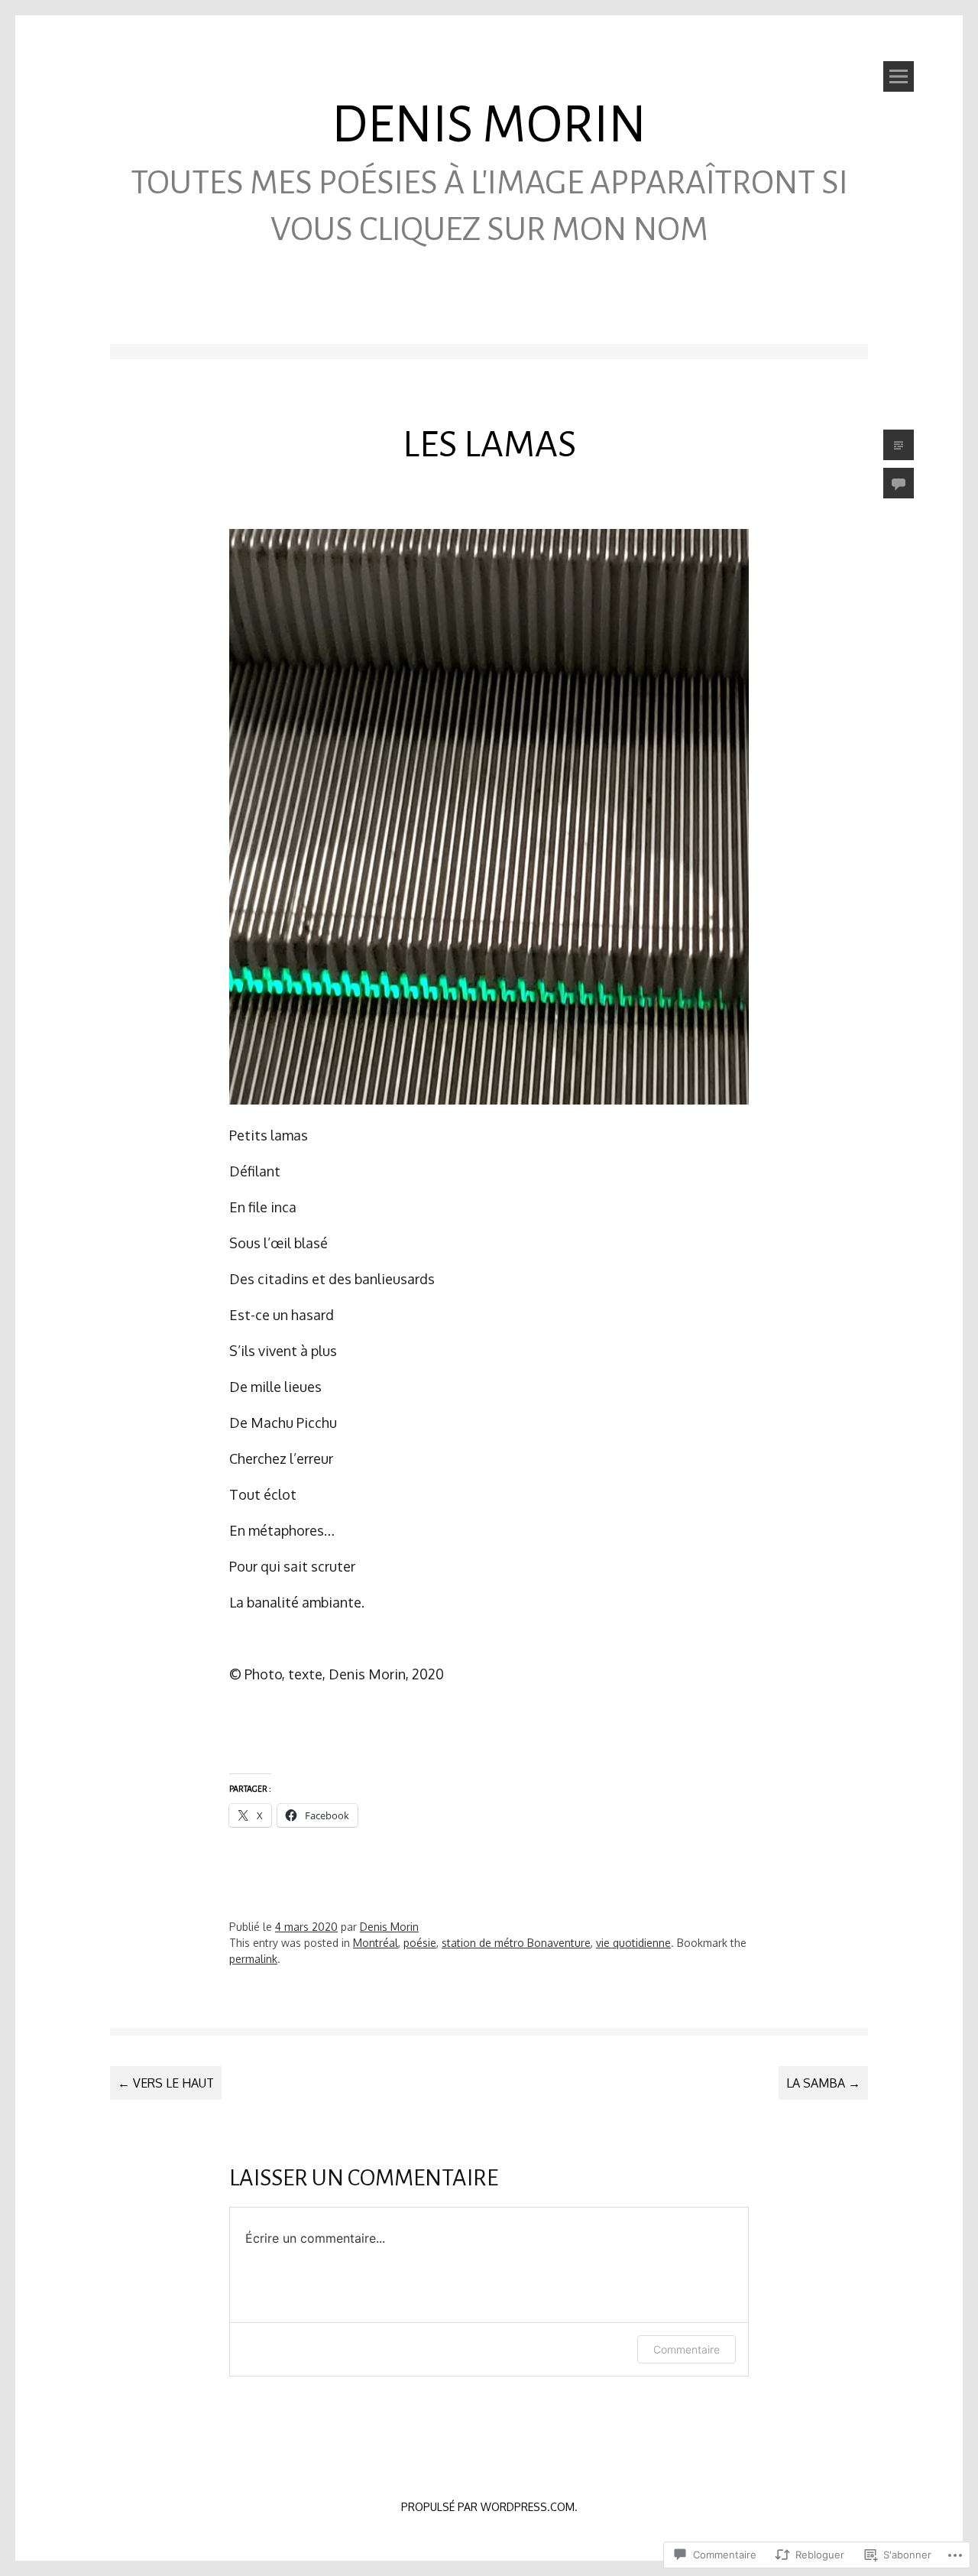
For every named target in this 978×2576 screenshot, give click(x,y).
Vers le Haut (166, 2083)
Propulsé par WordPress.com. (489, 2507)
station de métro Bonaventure (516, 1943)
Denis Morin (489, 125)
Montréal (376, 1943)
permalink (253, 1959)
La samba (823, 2083)
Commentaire (687, 2349)
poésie (420, 1943)
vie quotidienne (633, 1943)
